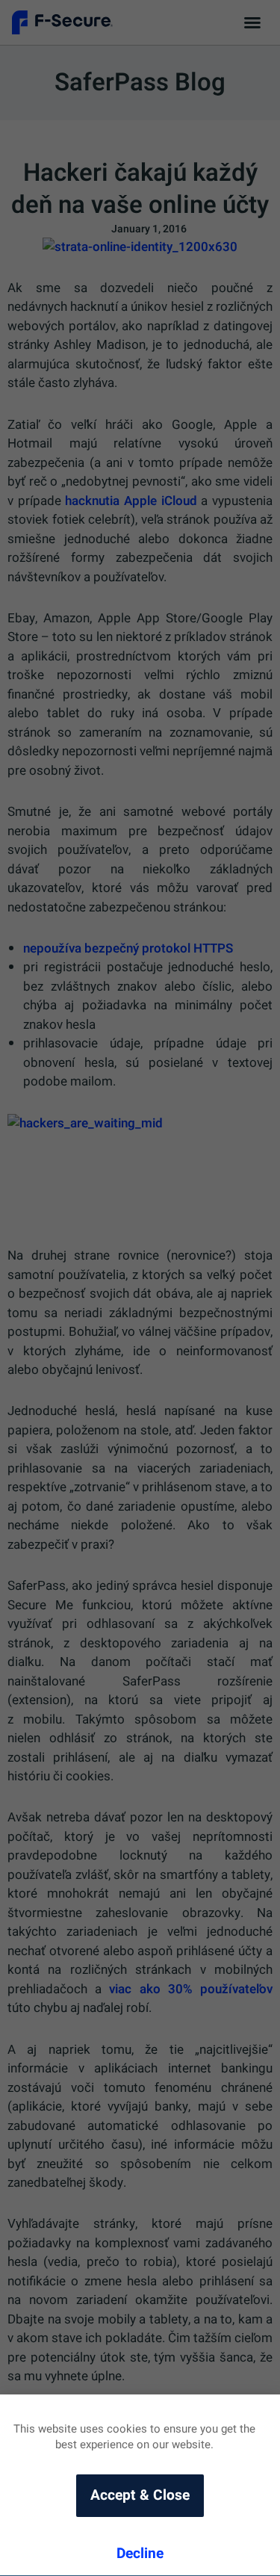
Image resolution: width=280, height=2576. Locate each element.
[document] (140, 1288)
